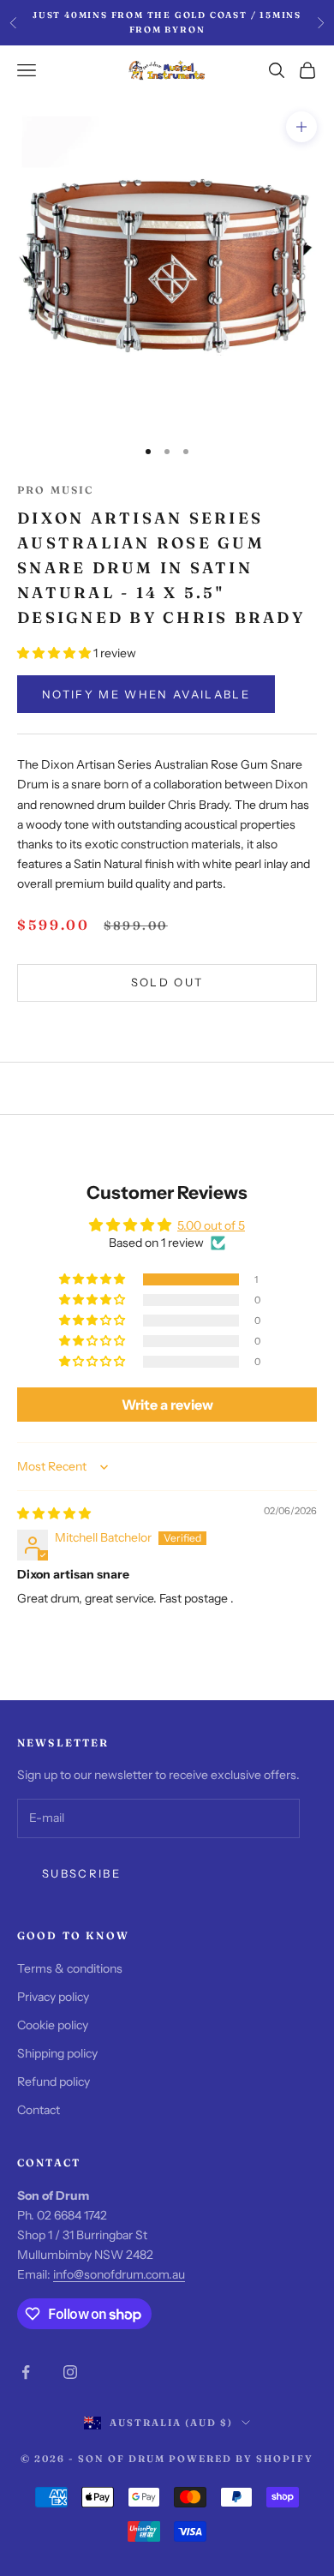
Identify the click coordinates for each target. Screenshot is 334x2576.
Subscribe (81, 1873)
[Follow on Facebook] (26, 2372)
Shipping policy (57, 2053)
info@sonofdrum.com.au (119, 2274)
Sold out (167, 982)
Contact (39, 2110)
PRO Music (55, 490)
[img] (54, 1513)
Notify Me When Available (146, 694)
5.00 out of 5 (211, 1225)
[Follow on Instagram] (70, 2372)
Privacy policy (53, 1997)
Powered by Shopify (241, 2459)
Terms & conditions (70, 1968)
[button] (55, 653)
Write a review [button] (167, 1405)
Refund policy (54, 2082)
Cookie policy (53, 2025)
